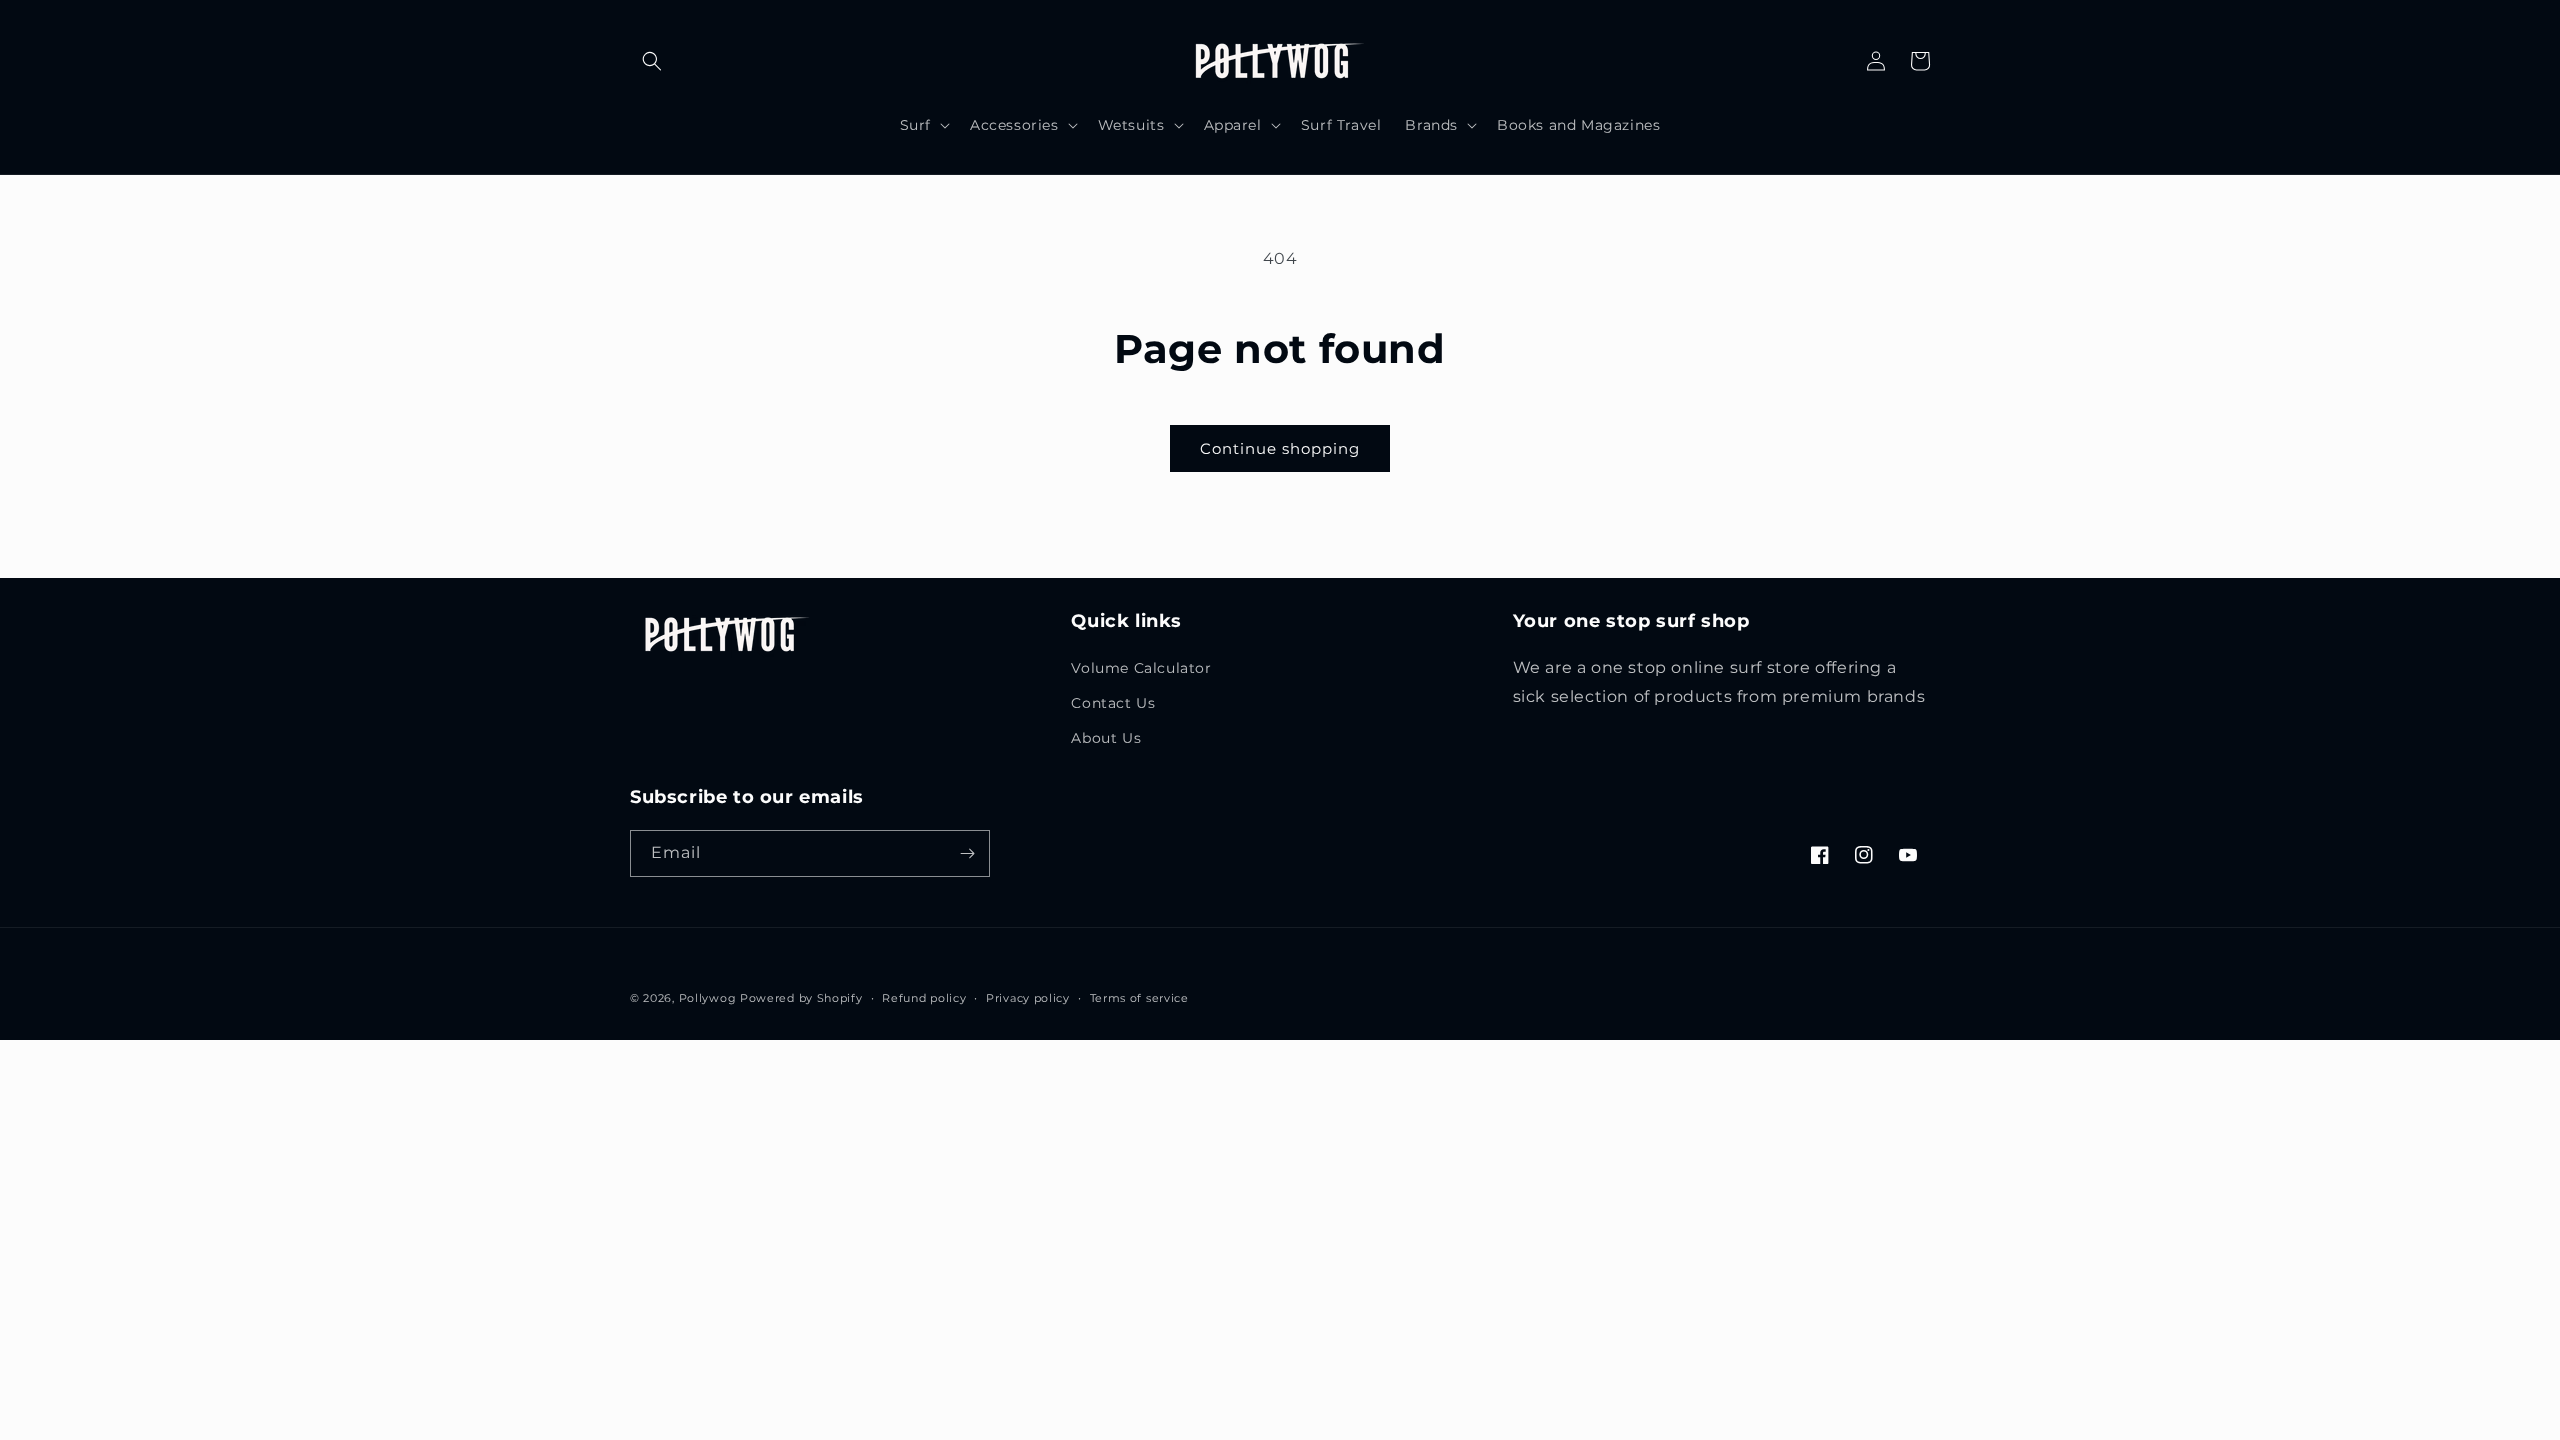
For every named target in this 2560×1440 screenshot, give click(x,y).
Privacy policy (1028, 998)
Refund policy (924, 998)
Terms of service (1139, 998)
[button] (652, 61)
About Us (1106, 738)
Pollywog (708, 998)
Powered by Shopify (801, 998)
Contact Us (1113, 703)
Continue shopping (1280, 448)
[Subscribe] (967, 853)
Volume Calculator (1141, 668)
